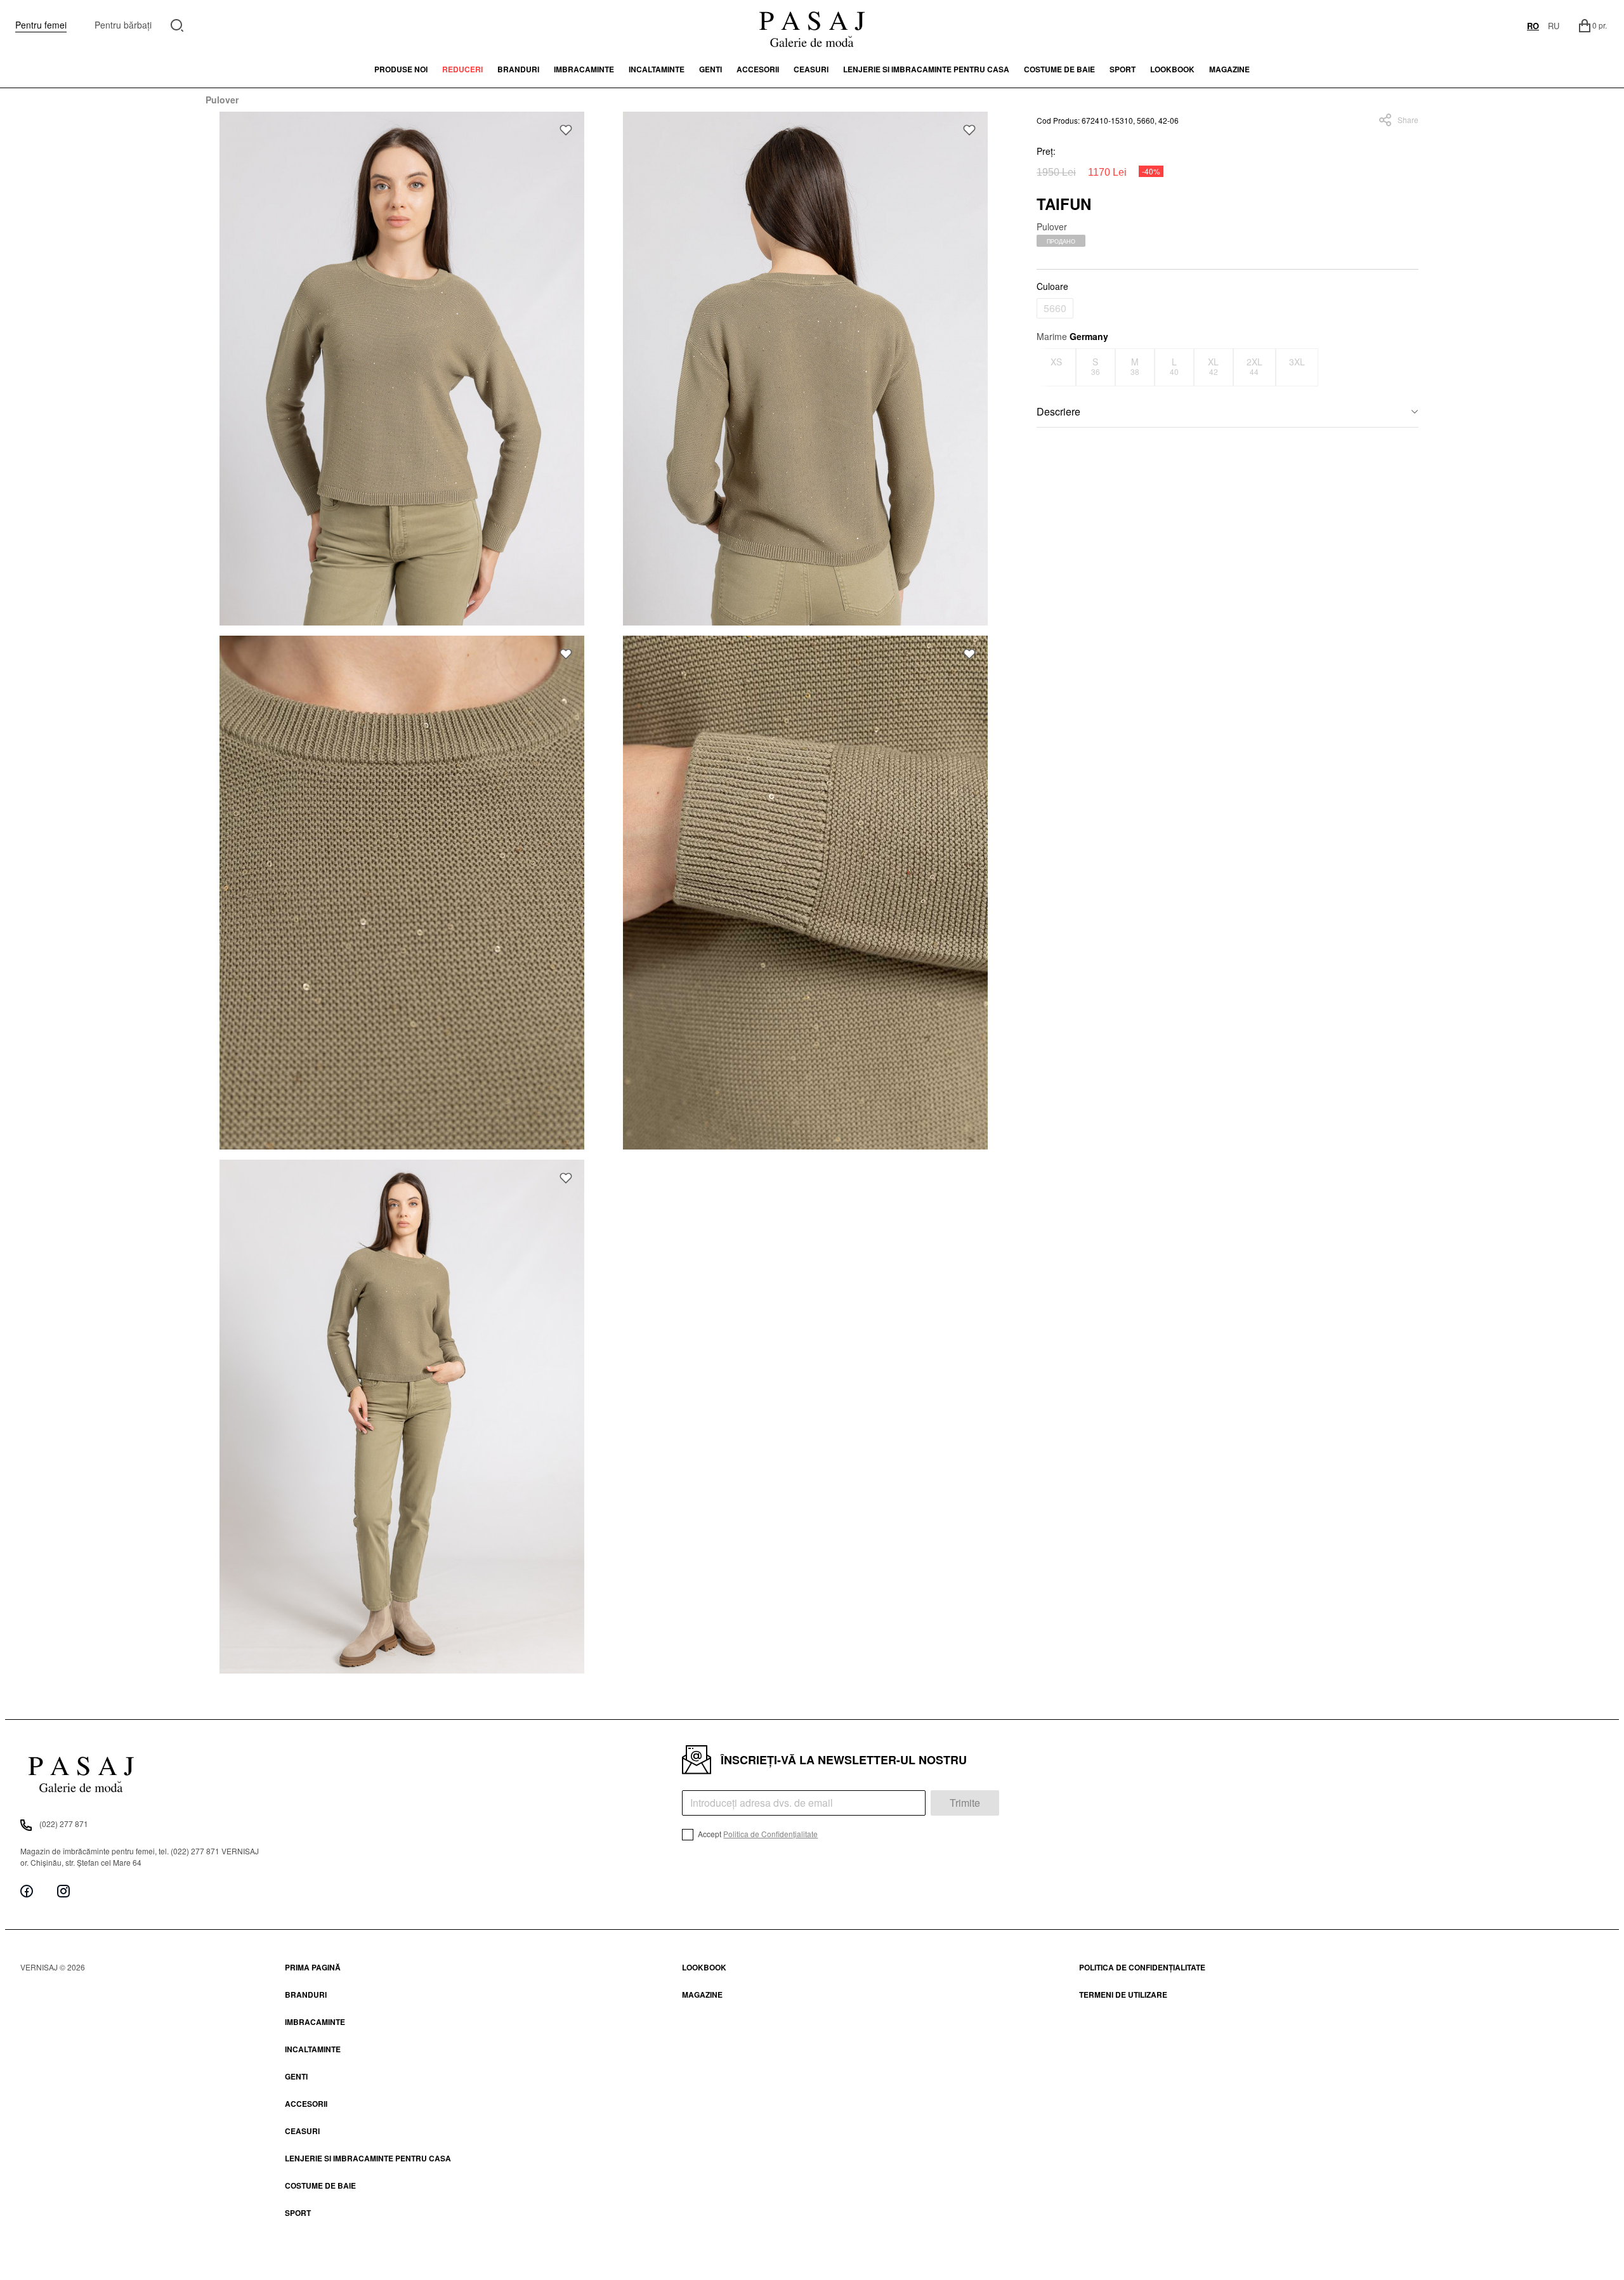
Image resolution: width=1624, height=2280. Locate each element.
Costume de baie (1059, 69)
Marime (1072, 336)
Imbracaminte (584, 69)
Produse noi (401, 69)
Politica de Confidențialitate (770, 1834)
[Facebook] (27, 1891)
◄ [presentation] (1044, 367)
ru (1554, 26)
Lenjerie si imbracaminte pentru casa (926, 69)
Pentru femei (41, 25)
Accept (757, 1834)
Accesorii (758, 69)
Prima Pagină (313, 1967)
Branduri (518, 69)
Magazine (1229, 69)
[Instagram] (63, 1891)
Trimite (965, 1803)
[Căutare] (177, 24)
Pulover (222, 100)
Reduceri (462, 69)
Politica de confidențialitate (1142, 1967)
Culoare (1052, 286)
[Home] (812, 25)
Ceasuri (811, 69)
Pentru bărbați (123, 25)
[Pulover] (402, 369)
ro (1533, 26)
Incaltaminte (657, 69)
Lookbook (704, 1967)
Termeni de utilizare (1123, 1995)
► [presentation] (1410, 367)
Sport (298, 2213)
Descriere (1058, 411)
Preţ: (1046, 151)
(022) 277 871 (64, 1824)
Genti (710, 69)
